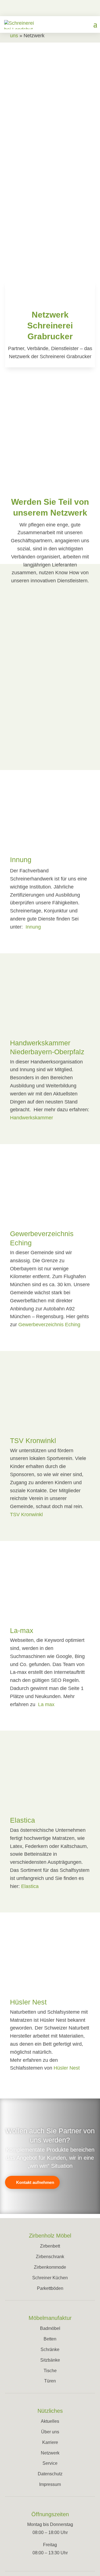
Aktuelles (50, 2421)
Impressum (50, 2484)
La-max (22, 1630)
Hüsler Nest (28, 2002)
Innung (21, 860)
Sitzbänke (50, 2360)
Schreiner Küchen (50, 2278)
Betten (50, 2339)
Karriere (50, 2442)
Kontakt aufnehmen (35, 2182)
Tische (50, 2371)
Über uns (50, 2432)
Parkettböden (50, 2288)
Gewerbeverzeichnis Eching (49, 1325)
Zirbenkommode (50, 2267)
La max (46, 1704)
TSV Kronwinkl (33, 1441)
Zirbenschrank (50, 2257)
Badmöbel (50, 2328)
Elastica (22, 1820)
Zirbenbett (50, 2246)
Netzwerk (50, 2453)
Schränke (50, 2349)
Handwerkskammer (32, 1118)
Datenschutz (50, 2474)
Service (50, 2463)
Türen (50, 2381)
